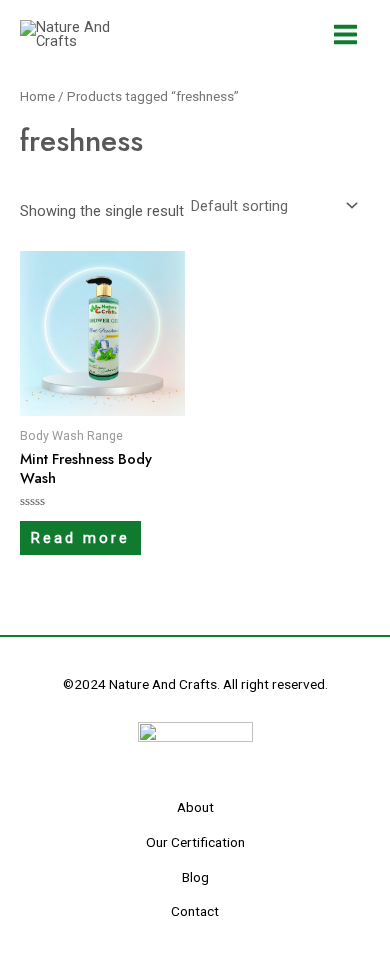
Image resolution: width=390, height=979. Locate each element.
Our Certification (195, 842)
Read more (80, 538)
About (195, 807)
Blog (195, 877)
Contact (195, 911)
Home (37, 96)
